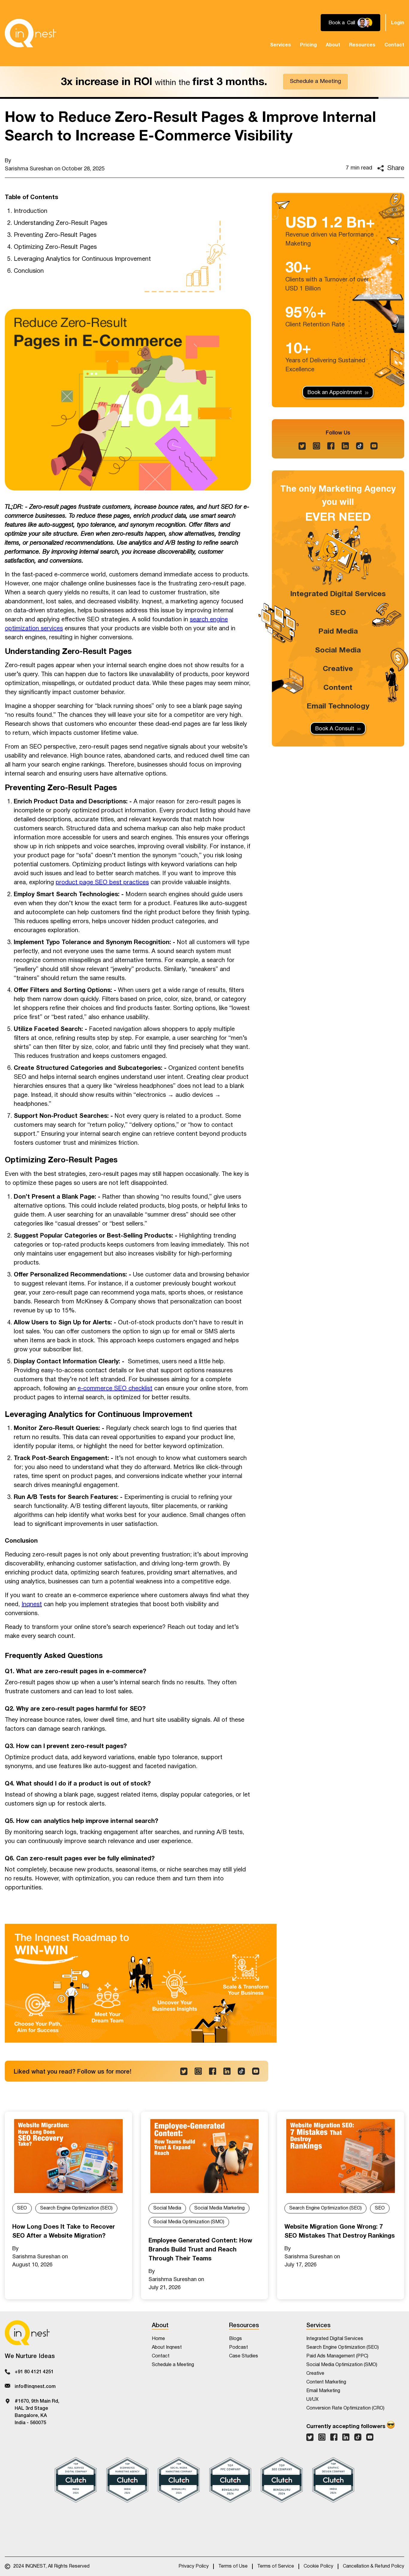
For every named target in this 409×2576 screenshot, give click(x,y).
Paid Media (338, 631)
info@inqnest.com (35, 2386)
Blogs (235, 2339)
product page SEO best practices (102, 882)
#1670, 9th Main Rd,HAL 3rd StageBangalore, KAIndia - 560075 (37, 2411)
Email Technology (338, 706)
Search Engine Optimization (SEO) (76, 2208)
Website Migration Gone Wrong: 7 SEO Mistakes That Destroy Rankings (340, 2231)
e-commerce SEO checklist (115, 1388)
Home (158, 2339)
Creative (338, 669)
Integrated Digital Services (338, 594)
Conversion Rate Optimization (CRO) (345, 2408)
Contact (394, 45)
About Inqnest (167, 2347)
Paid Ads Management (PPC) (337, 2356)
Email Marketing (323, 2391)
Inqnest (32, 1604)
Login (398, 23)
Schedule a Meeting (315, 81)
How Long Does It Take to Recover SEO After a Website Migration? (64, 2231)
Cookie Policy (318, 2566)
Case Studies (244, 2356)
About (333, 45)
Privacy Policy (194, 2566)
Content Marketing (326, 2382)
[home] (31, 33)
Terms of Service (276, 2566)
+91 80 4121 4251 (34, 2371)
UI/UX (312, 2399)
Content (338, 687)
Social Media (338, 650)
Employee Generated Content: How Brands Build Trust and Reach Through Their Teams (200, 2250)
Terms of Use (233, 2566)
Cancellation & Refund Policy (374, 2566)
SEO (338, 613)
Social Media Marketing (219, 2208)
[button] (281, 45)
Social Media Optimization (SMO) (189, 2222)
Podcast (238, 2347)
